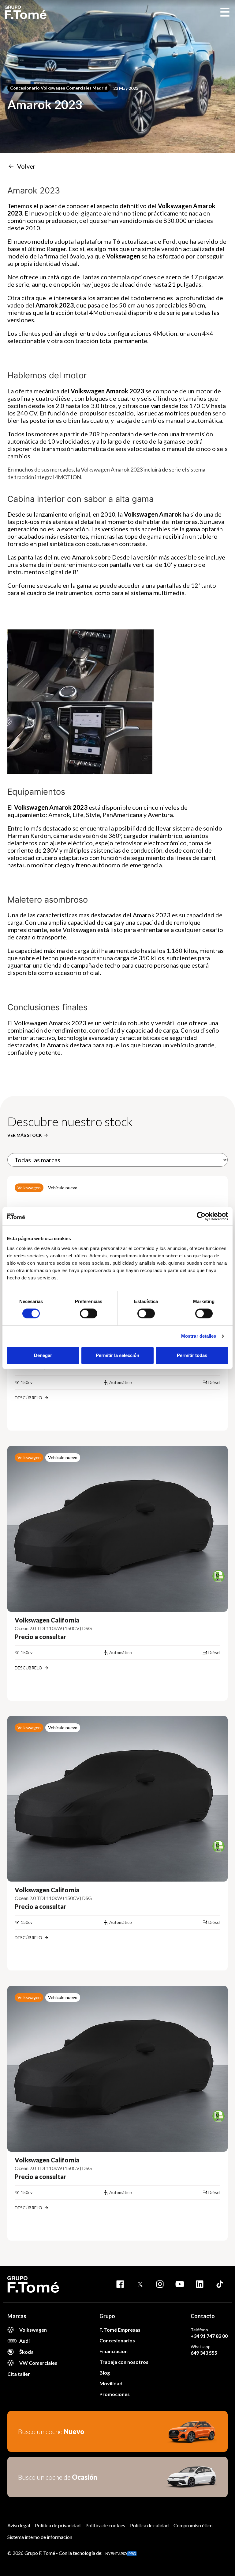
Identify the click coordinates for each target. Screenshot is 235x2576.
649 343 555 (204, 2353)
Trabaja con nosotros (124, 2362)
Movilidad (111, 2383)
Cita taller (19, 2374)
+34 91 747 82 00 (209, 2336)
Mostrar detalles (199, 1336)
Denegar (43, 1355)
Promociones (115, 2394)
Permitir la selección (117, 1355)
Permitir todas (192, 1355)
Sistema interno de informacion (40, 2537)
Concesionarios (117, 2340)
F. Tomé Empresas (120, 2330)
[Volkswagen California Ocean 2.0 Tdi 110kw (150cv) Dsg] (117, 1529)
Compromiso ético (193, 2525)
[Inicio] (26, 12)
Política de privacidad (58, 2525)
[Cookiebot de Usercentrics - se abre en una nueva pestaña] (201, 1216)
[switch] (89, 1313)
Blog (105, 2373)
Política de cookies (105, 2525)
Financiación (114, 2351)
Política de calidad (149, 2525)
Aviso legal (19, 2525)
